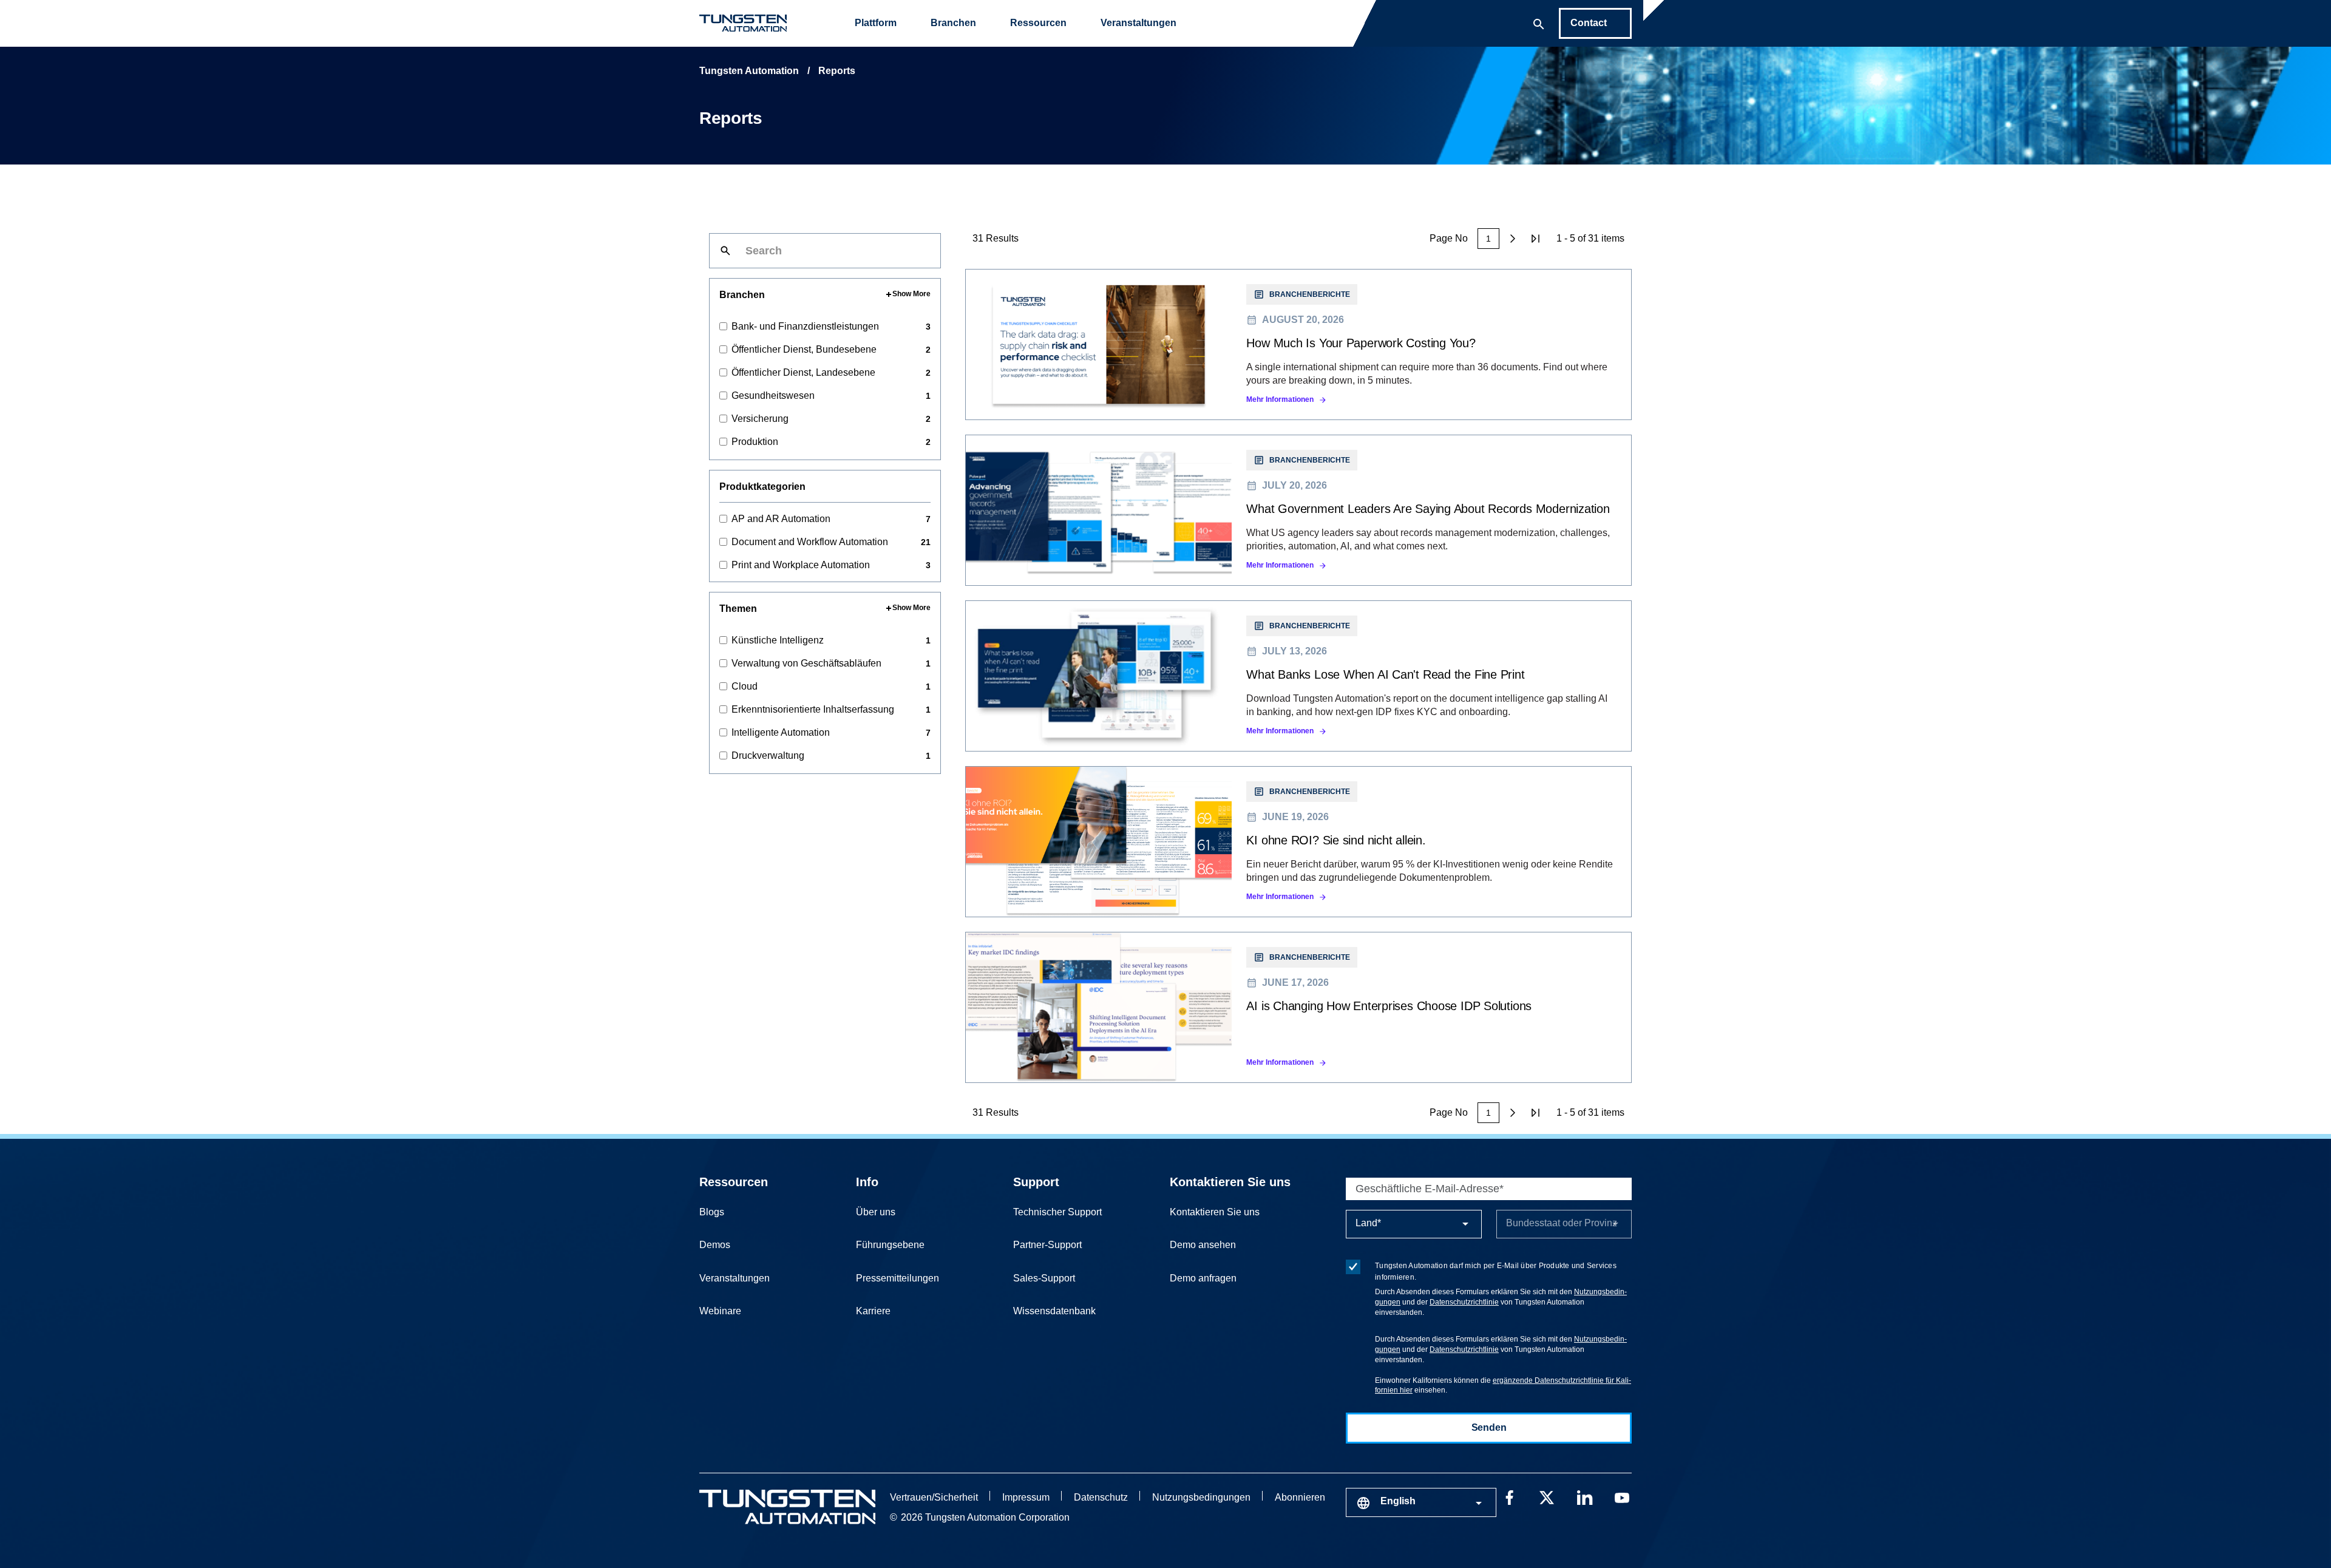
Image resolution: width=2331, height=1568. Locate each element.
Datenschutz (1101, 1497)
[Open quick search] (1539, 23)
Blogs (712, 1212)
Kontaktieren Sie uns (1230, 1182)
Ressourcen (1038, 23)
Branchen (953, 23)
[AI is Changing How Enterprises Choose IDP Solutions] (1298, 1007)
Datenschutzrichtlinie (1464, 1302)
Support (1036, 1182)
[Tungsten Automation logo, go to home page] (787, 1507)
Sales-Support (1044, 1278)
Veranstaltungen (1138, 23)
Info (867, 1182)
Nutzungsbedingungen (1201, 1497)
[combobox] (1421, 1502)
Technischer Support (1057, 1212)
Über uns (876, 1212)
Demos (715, 1245)
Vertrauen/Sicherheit (934, 1497)
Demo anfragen (1203, 1278)
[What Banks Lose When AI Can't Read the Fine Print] (1298, 676)
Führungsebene (890, 1245)
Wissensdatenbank (1054, 1311)
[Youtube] (1622, 1496)
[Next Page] (1513, 239)
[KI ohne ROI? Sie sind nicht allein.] (1298, 842)
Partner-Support (1047, 1245)
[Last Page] (1536, 239)
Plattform (876, 23)
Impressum (1026, 1497)
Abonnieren (1300, 1497)
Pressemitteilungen (897, 1278)
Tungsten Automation (749, 71)
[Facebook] (1509, 1496)
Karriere (873, 1311)
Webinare (720, 1311)
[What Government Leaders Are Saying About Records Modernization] (1298, 510)
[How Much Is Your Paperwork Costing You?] (1298, 344)
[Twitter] (1547, 1496)
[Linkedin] (1584, 1496)
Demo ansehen (1203, 1245)
